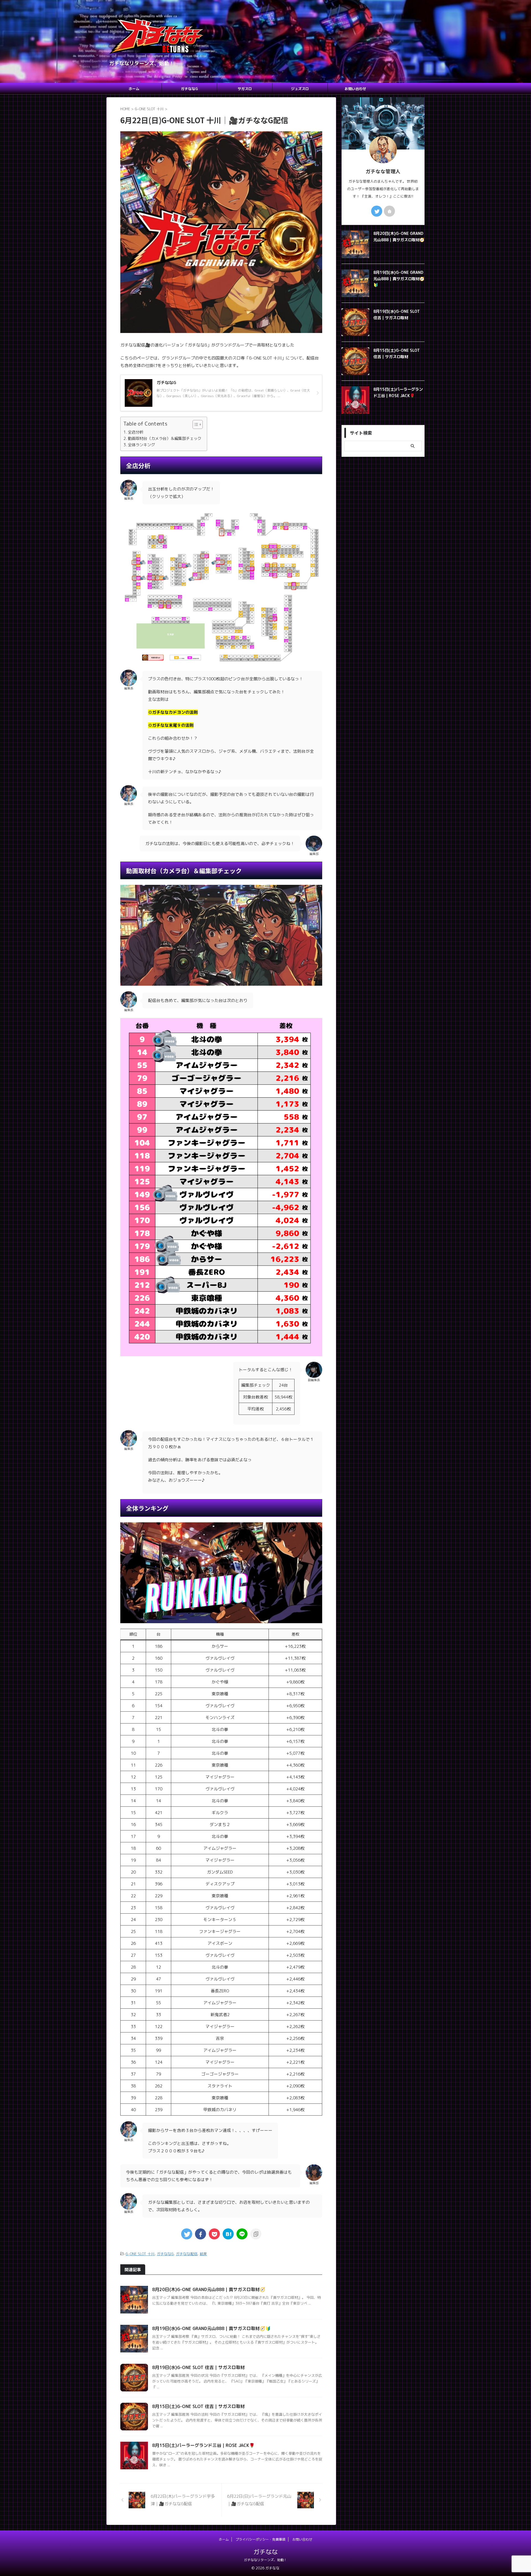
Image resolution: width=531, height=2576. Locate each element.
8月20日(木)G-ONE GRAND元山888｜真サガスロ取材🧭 (209, 2289)
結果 (203, 2254)
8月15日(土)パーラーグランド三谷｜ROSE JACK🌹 (203, 2445)
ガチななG (189, 89)
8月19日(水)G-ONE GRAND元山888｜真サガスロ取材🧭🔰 (211, 2328)
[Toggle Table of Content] (195, 424)
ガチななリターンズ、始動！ (265, 2560)
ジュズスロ (300, 89)
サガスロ (245, 89)
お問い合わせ (355, 89)
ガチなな (265, 2552)
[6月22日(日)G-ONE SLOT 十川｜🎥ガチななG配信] (228, 2234)
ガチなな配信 (187, 2254)
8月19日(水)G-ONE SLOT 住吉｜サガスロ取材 (198, 2367)
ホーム (134, 89)
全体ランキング (141, 445)
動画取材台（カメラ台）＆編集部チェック (165, 438)
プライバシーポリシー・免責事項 (261, 2539)
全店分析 (136, 432)
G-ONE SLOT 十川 (140, 2254)
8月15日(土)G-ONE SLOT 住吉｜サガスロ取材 (198, 2406)
